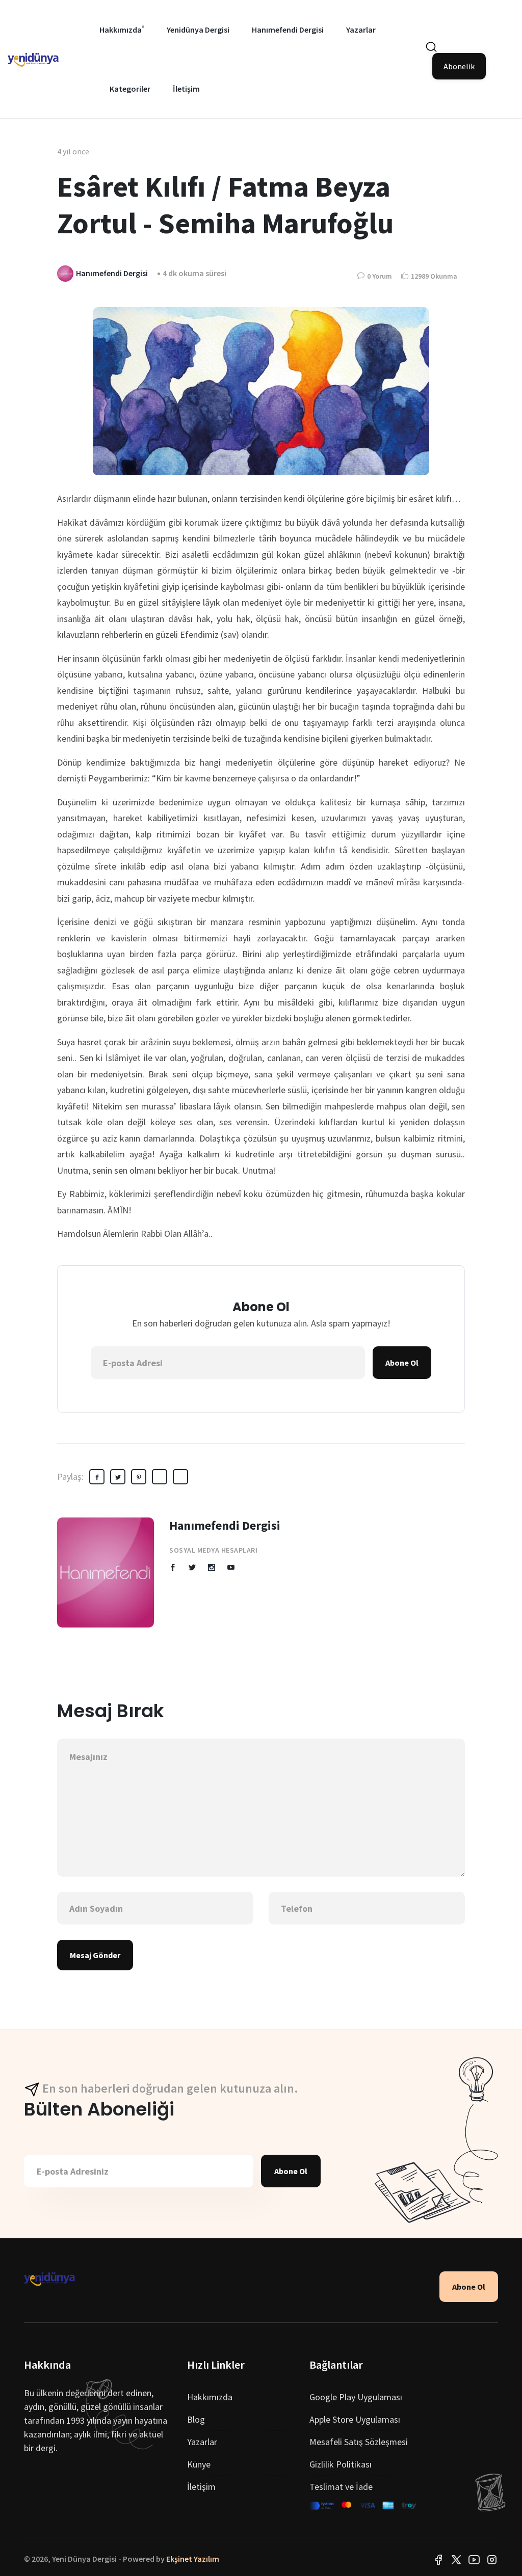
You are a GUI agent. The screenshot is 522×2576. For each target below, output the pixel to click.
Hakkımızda (121, 30)
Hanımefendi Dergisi (288, 30)
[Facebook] (438, 2559)
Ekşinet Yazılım (193, 2559)
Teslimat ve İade (341, 2487)
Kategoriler (130, 89)
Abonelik (459, 66)
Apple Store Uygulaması (355, 2419)
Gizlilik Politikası (341, 2464)
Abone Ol (402, 1363)
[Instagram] (492, 2559)
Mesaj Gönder (95, 1955)
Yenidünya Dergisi (198, 30)
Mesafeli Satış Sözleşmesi (359, 2442)
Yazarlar (361, 30)
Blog (196, 2419)
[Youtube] (474, 2559)
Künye (199, 2464)
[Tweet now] (456, 2559)
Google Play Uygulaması (356, 2397)
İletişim (186, 89)
